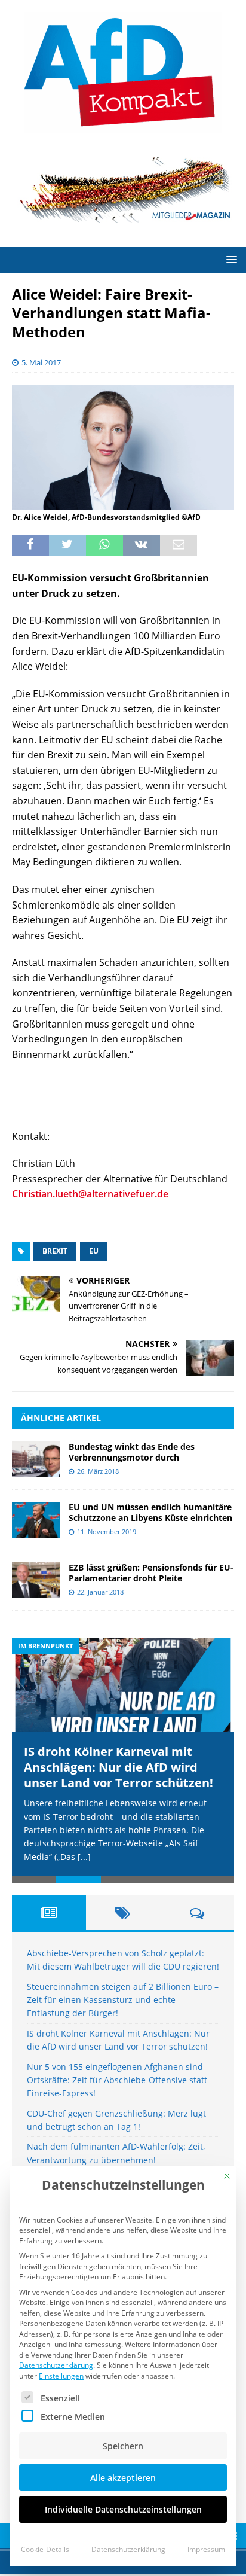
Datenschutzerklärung (56, 2365)
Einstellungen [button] (61, 2376)
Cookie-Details (45, 2549)
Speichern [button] (123, 2446)
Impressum (206, 2549)
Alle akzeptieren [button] (123, 2478)
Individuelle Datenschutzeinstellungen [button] (123, 2509)
